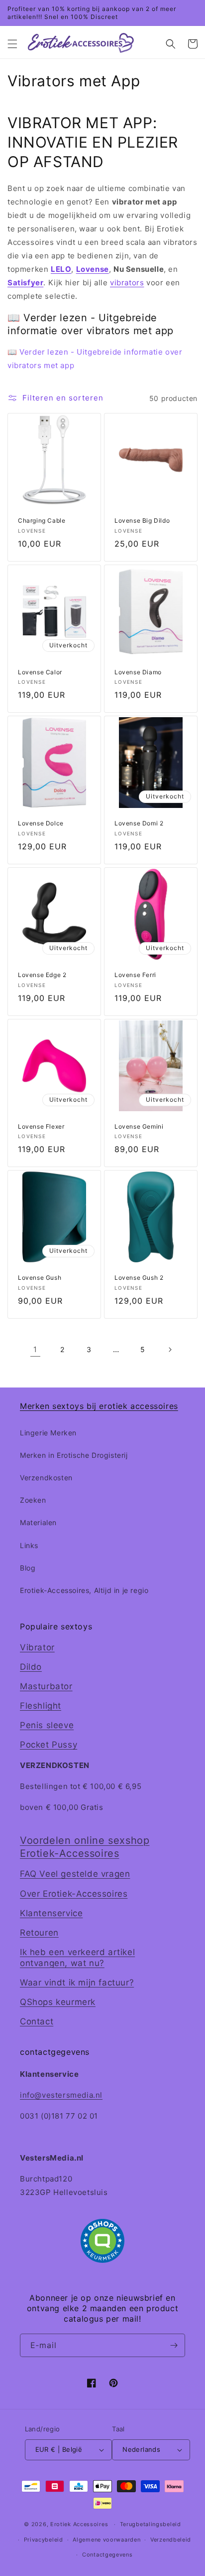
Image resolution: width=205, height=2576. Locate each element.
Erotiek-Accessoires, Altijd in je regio (84, 1590)
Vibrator (37, 1647)
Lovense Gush (40, 1278)
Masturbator (46, 1686)
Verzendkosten (46, 1478)
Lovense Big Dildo (142, 520)
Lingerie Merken (48, 1433)
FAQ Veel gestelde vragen (75, 1874)
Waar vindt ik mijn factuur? (77, 1982)
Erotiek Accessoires (79, 2524)
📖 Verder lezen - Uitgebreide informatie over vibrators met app (95, 359)
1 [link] (35, 1349)
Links (29, 1545)
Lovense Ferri (135, 975)
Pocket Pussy (49, 1745)
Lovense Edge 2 (42, 975)
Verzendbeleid (171, 2540)
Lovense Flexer (41, 1126)
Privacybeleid (44, 2540)
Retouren (39, 1933)
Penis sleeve (47, 1725)
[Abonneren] (174, 2345)
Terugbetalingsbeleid (151, 2524)
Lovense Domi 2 (139, 823)
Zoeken (33, 1500)
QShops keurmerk (58, 2002)
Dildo (31, 1667)
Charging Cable (42, 520)
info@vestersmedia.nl (61, 2095)
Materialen (38, 1522)
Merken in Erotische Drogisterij (74, 1455)
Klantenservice (51, 1913)
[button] (12, 44)
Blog (28, 1568)
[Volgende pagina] (170, 1350)
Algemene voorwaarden (106, 2540)
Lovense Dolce (41, 823)
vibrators (127, 283)
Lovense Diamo (138, 672)
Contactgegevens (107, 2555)
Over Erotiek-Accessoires (74, 1894)
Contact (37, 2021)
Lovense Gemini (139, 1126)
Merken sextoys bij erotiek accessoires (99, 1406)
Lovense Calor (40, 672)
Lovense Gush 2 (139, 1278)
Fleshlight (41, 1706)
